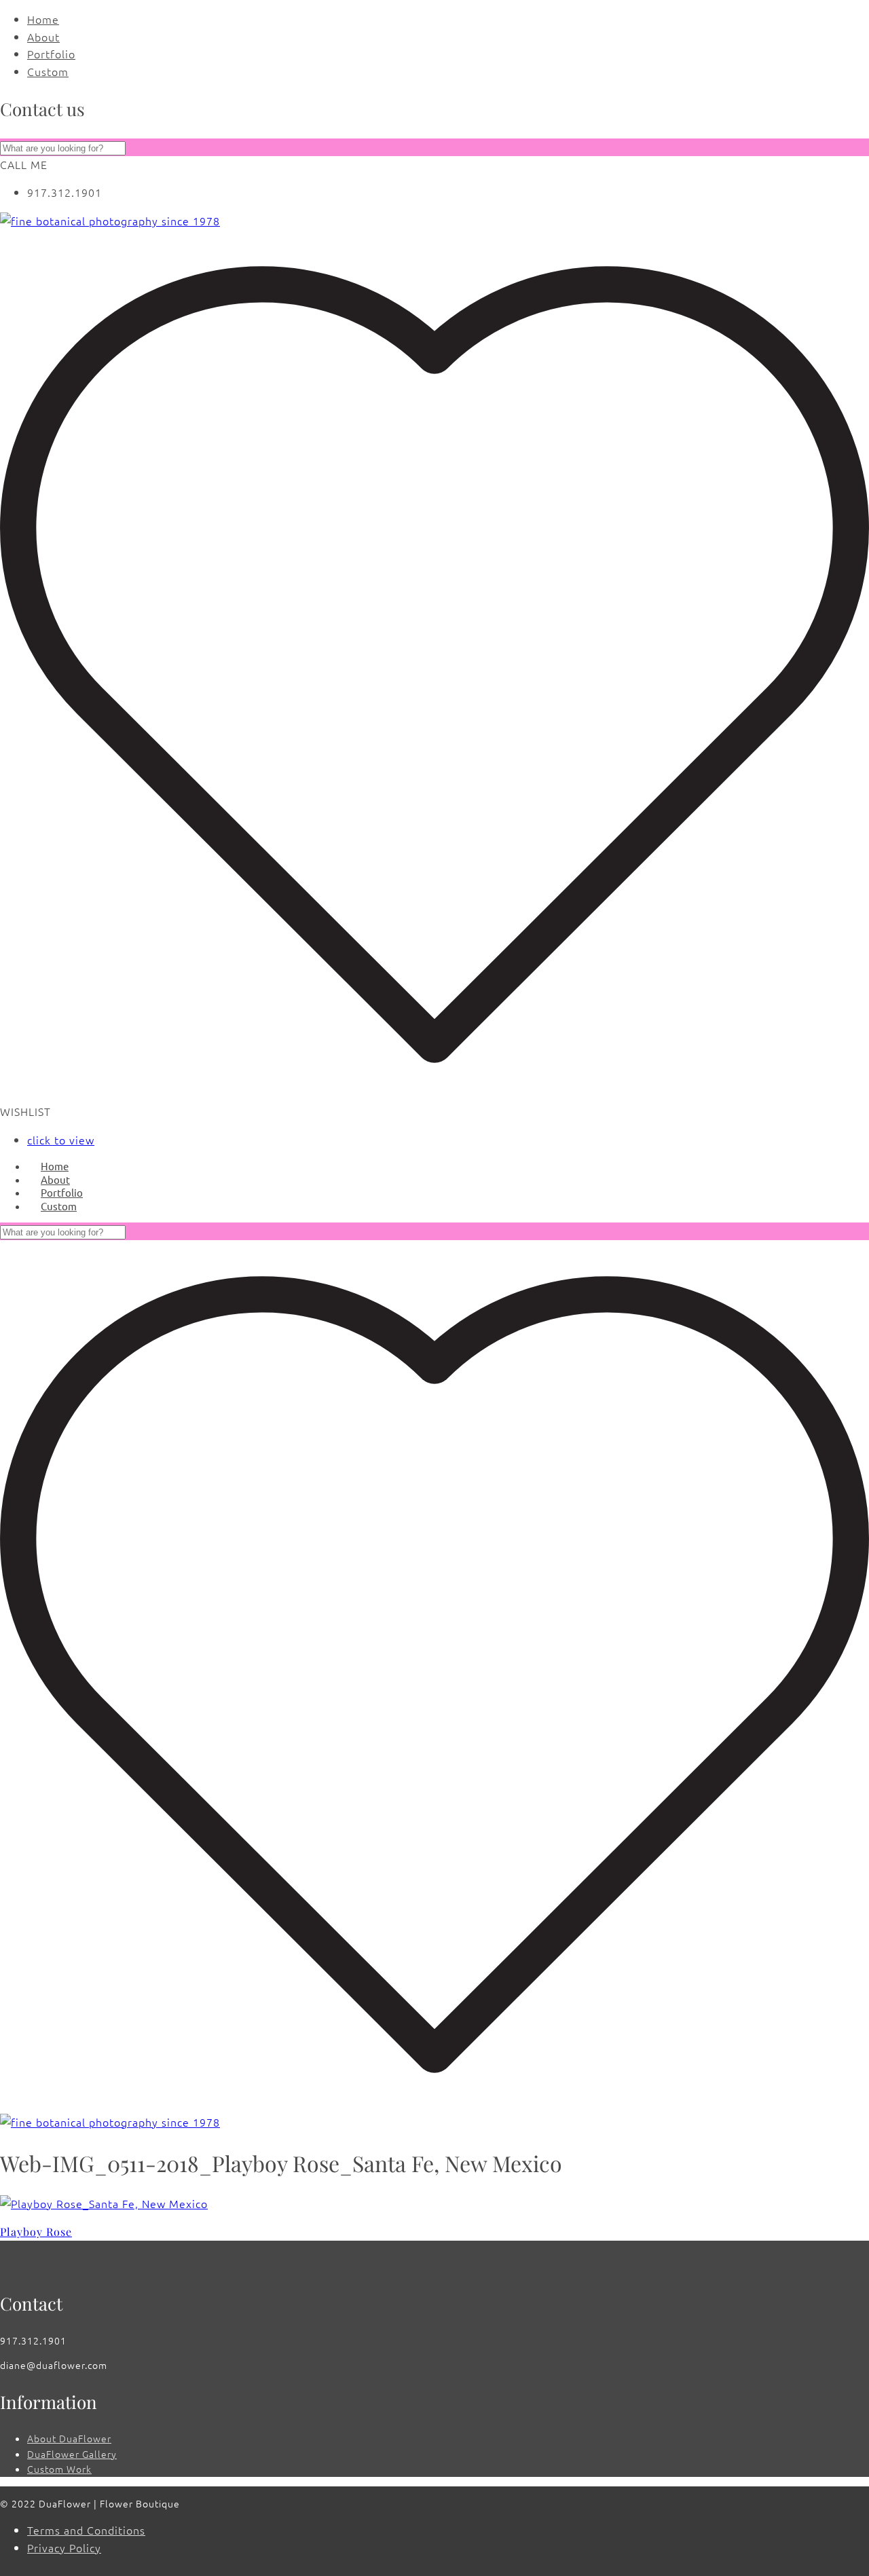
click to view (61, 1140)
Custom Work (59, 2469)
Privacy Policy (64, 2547)
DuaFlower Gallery (72, 2454)
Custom (48, 71)
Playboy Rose (36, 2232)
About (43, 37)
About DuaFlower (69, 2438)
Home (43, 19)
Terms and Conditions (86, 2530)
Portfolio (51, 54)
